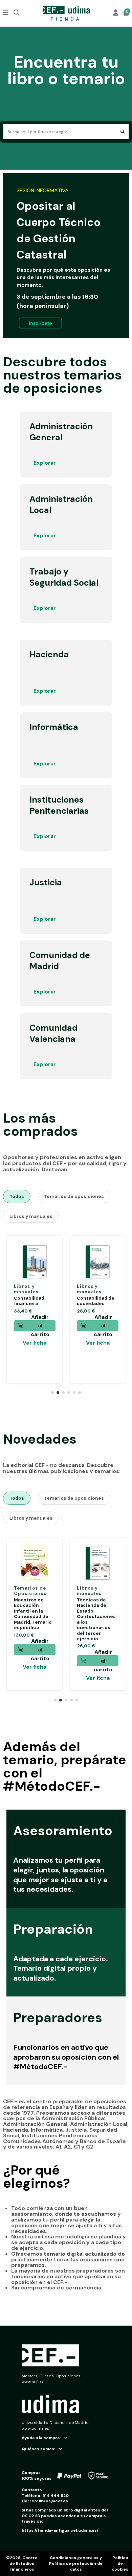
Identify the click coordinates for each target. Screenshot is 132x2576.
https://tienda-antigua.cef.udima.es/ (60, 2530)
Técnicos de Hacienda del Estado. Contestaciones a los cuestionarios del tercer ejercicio (96, 1619)
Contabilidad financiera (29, 1301)
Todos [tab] (17, 1196)
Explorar (45, 463)
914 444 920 (56, 2496)
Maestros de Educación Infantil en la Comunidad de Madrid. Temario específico (33, 1614)
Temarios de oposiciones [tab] (74, 1196)
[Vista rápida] (50, 1263)
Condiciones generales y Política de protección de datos (76, 2563)
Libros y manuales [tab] (31, 1216)
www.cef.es (32, 2382)
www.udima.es (35, 2428)
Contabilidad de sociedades (96, 1301)
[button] (52, 1393)
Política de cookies (120, 2563)
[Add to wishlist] (50, 1252)
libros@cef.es (53, 2501)
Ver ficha (35, 1343)
